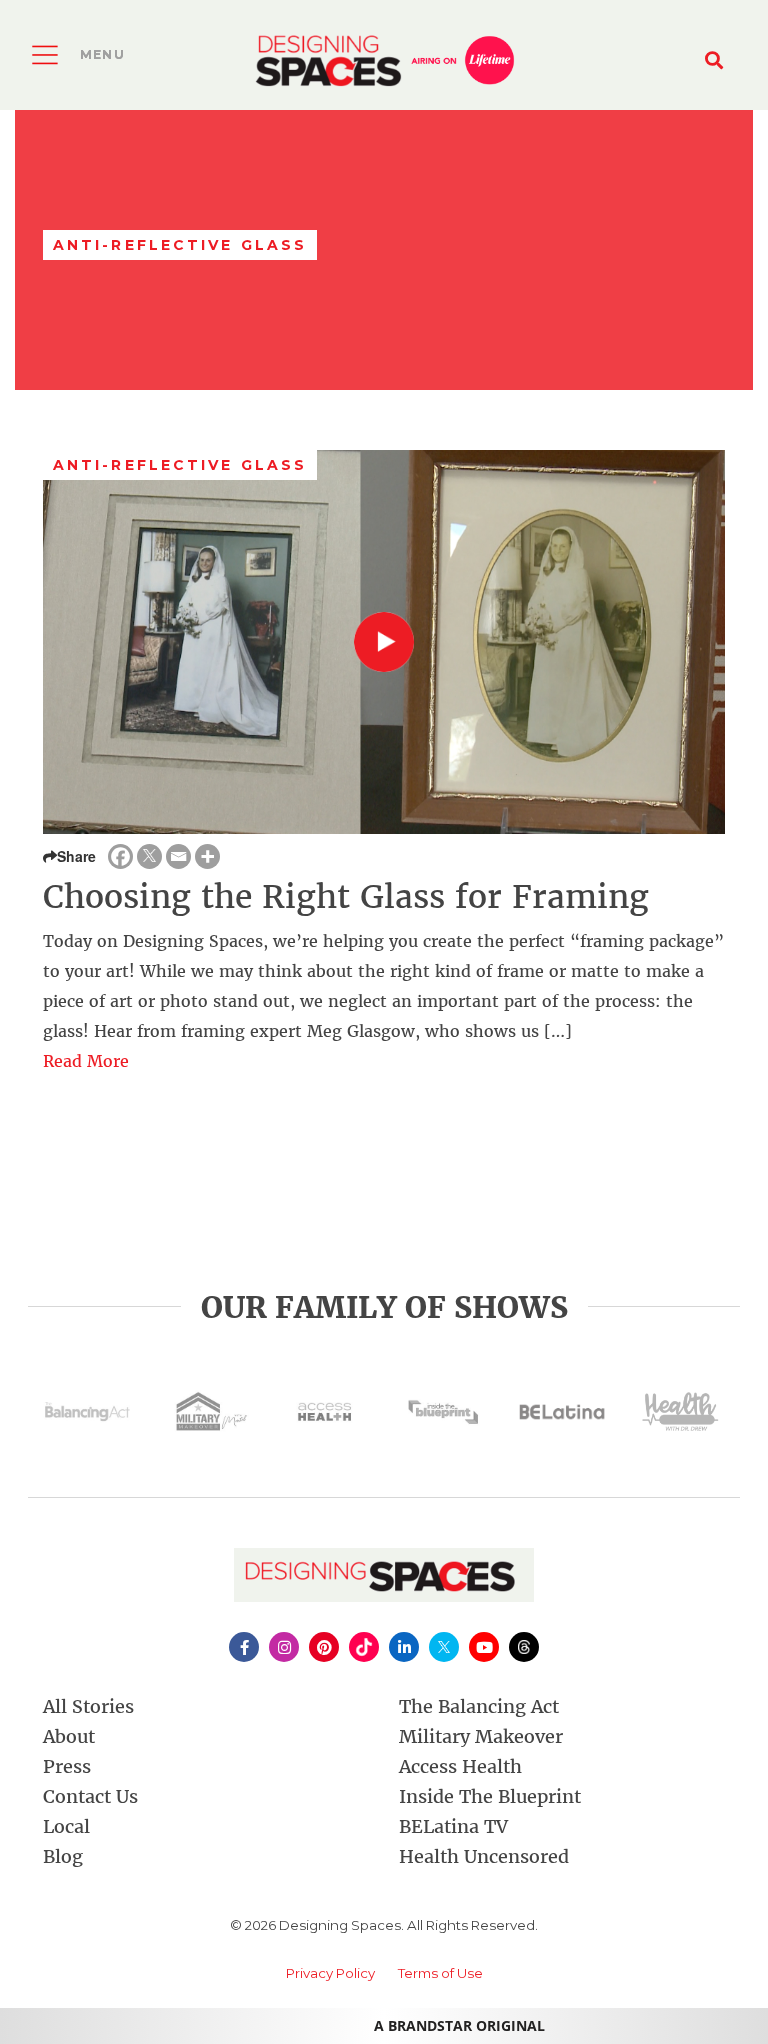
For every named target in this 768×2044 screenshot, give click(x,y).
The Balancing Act (479, 1706)
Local (66, 1826)
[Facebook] (120, 856)
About (69, 1736)
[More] (207, 856)
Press (67, 1766)
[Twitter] (149, 856)
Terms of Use (440, 1973)
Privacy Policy (330, 1973)
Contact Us (90, 1796)
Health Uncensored (484, 1856)
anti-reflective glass (180, 465)
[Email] (178, 856)
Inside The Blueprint (490, 1796)
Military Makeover (481, 1736)
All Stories (88, 1706)
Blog (63, 1856)
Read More (86, 1061)
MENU (102, 54)
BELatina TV (453, 1826)
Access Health (460, 1766)
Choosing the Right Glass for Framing (346, 897)
